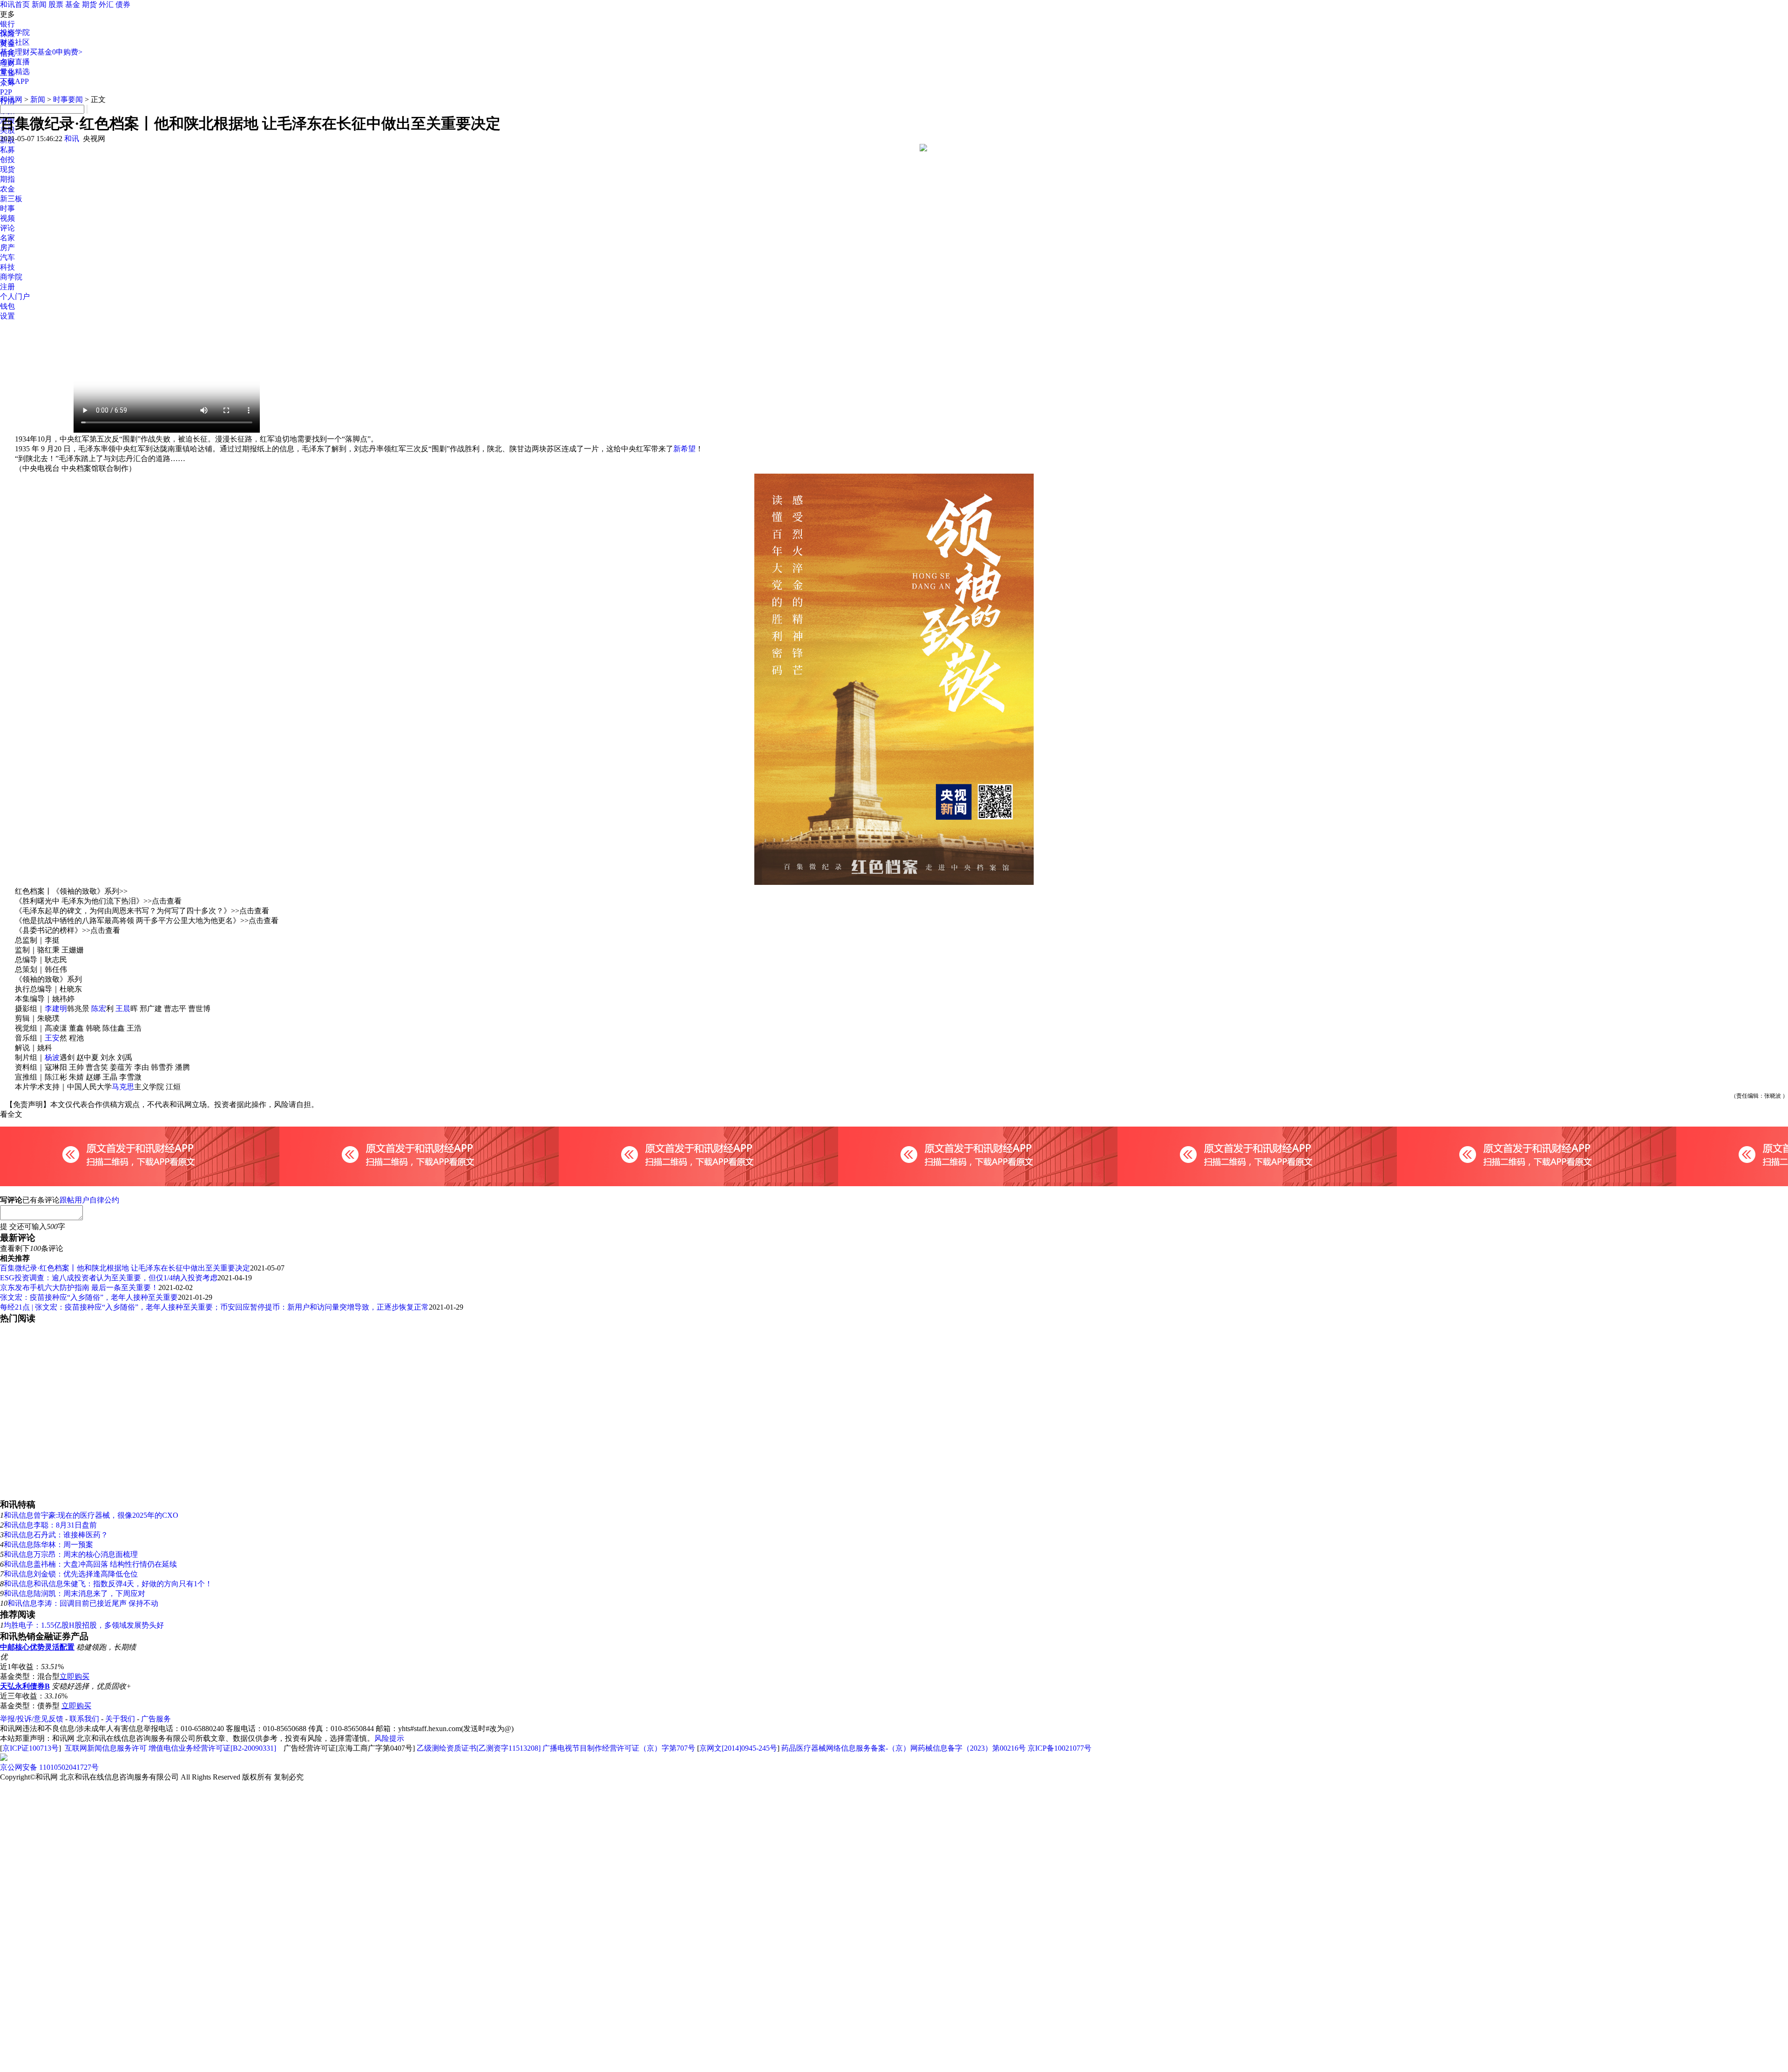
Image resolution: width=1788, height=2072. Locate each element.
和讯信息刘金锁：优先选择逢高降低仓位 (71, 1574)
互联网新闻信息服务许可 (106, 1748)
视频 (7, 218)
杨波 (52, 1057)
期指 (7, 179)
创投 (7, 160)
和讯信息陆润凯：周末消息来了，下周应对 (74, 1593)
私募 (7, 150)
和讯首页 (15, 4)
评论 (7, 228)
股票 (56, 4)
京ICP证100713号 (30, 1748)
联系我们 (84, 1719)
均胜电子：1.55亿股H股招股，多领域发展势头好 (84, 1625)
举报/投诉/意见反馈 (32, 1719)
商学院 (11, 277)
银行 (7, 24)
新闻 (39, 4)
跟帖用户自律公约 (89, 1200)
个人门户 (15, 296)
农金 (7, 189)
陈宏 (99, 1009)
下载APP (14, 81)
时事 (7, 208)
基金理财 (15, 52)
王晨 (123, 1009)
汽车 (7, 257)
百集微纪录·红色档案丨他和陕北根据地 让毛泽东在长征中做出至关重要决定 (125, 1268)
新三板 (11, 199)
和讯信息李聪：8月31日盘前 (50, 1525)
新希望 (684, 449)
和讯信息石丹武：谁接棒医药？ (56, 1535)
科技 (7, 267)
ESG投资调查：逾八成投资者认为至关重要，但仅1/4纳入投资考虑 (109, 1278)
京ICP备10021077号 (1060, 1748)
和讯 (72, 139)
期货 (89, 4)
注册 (7, 287)
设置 (7, 316)
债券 (123, 4)
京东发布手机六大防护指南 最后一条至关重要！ (79, 1287)
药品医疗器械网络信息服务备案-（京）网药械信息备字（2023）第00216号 (904, 1748)
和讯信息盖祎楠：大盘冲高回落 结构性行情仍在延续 (90, 1564)
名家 (7, 238)
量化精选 (15, 71)
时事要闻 (68, 99)
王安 (52, 1038)
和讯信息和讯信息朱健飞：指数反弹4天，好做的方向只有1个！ (108, 1584)
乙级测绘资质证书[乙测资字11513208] (479, 1748)
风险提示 (389, 1738)
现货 (7, 169)
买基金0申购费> (56, 52)
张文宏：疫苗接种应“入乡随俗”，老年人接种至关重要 (89, 1297)
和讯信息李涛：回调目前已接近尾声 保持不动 (83, 1603)
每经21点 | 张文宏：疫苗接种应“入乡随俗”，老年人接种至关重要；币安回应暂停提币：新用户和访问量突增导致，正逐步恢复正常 (214, 1307)
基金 (73, 4)
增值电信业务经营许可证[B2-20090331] (212, 1748)
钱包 (7, 306)
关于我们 (120, 1719)
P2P (6, 92)
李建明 (56, 1009)
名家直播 (15, 62)
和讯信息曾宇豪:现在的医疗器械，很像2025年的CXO (91, 1515)
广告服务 (156, 1719)
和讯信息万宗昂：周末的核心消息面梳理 (71, 1554)
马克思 (123, 1087)
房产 (7, 248)
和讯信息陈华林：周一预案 (48, 1545)
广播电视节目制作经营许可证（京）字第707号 (619, 1748)
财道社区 (15, 42)
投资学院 (15, 32)
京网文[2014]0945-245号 (738, 1748)
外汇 (106, 4)
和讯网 (11, 99)
